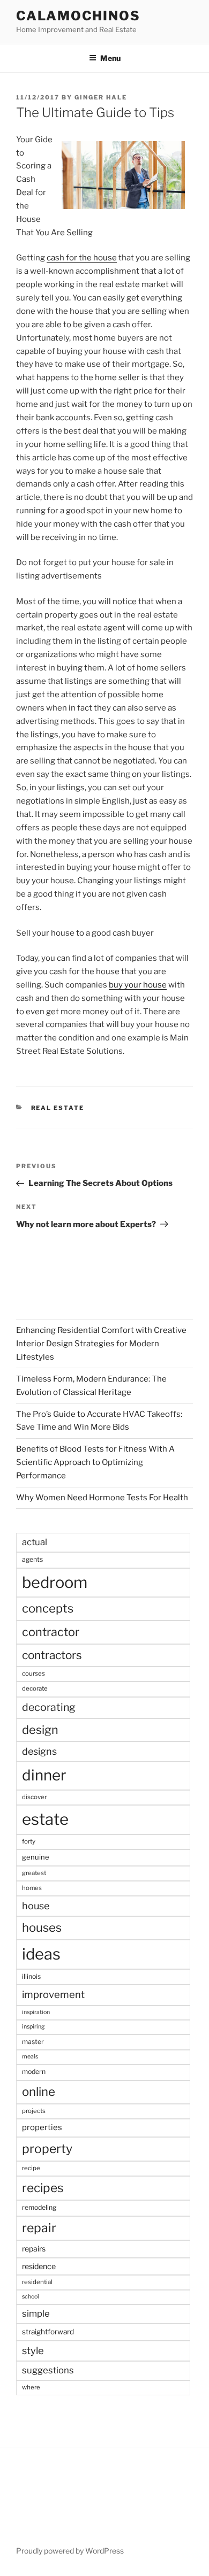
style (33, 2351)
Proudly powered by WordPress (70, 2551)
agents (32, 1559)
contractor (51, 1632)
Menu (110, 58)
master (33, 2042)
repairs (34, 2249)
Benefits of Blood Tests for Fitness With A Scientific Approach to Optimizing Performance (95, 1462)
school (31, 2297)
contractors (52, 1655)
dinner (44, 1775)
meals (30, 2057)
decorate (35, 1688)
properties (42, 2127)
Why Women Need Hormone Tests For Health (102, 1498)
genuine (36, 1857)
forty (29, 1841)
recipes (43, 2188)
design (40, 1730)
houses (42, 1927)
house (36, 1906)
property (47, 2149)
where (31, 2387)
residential (37, 2282)
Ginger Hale (101, 97)
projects (34, 2111)
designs (39, 1751)
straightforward (48, 2332)
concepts (48, 1608)
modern (34, 2072)
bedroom (55, 1582)
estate (45, 1819)
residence (39, 2266)
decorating (49, 1707)
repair (39, 2228)
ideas (41, 1954)
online (39, 2092)
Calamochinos (78, 16)
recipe (31, 2168)
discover (34, 1797)
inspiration (36, 2012)
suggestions (48, 2370)
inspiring (33, 2027)
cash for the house (82, 258)
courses (33, 1673)
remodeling (39, 2207)
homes (32, 1888)
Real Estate (58, 1108)
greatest (34, 1873)
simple (36, 2313)
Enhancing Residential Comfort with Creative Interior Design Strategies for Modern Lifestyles (101, 1344)
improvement (53, 1995)
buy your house (138, 985)
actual (35, 1542)
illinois (31, 1976)
